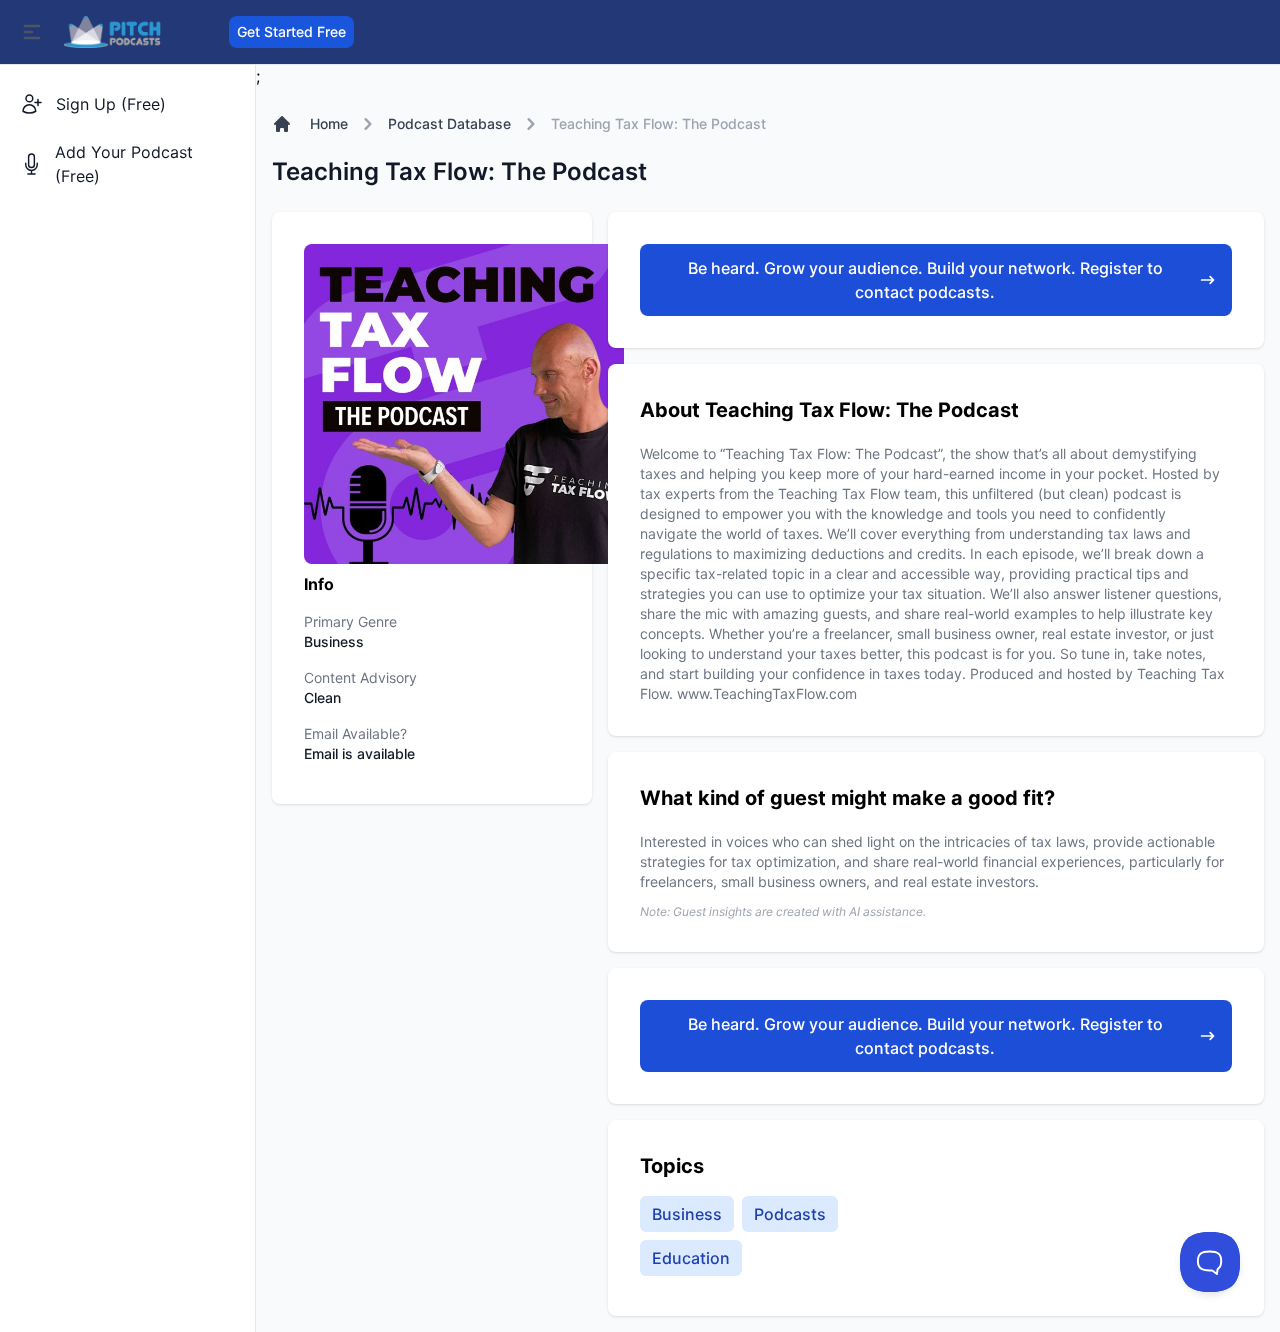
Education (691, 1258)
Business (687, 1214)
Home (329, 123)
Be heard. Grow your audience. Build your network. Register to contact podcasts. (925, 280)
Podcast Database (449, 123)
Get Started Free (291, 31)
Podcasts (790, 1214)
